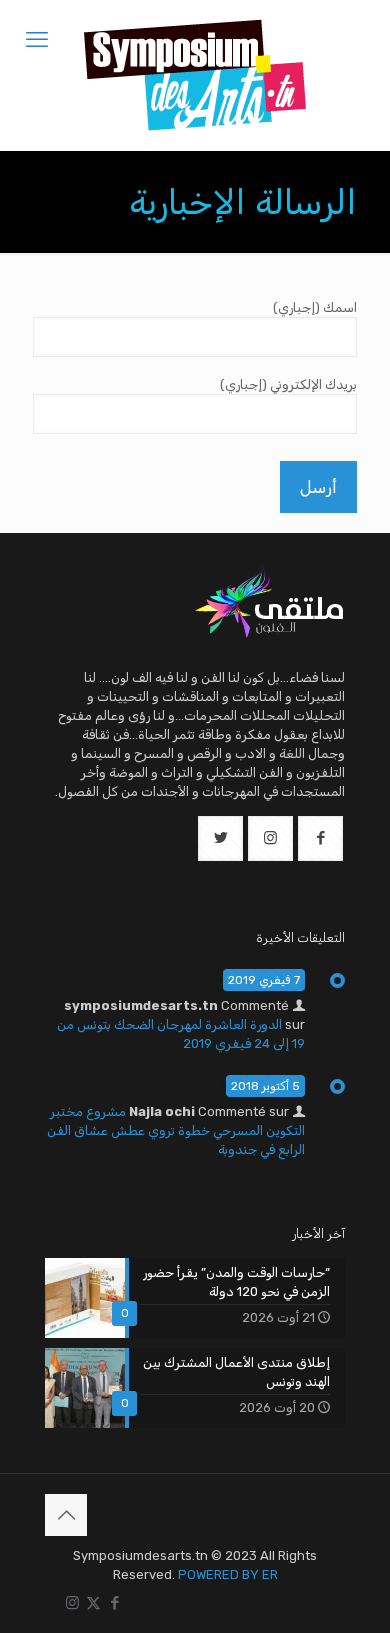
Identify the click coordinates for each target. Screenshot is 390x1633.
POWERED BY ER (228, 1574)
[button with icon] (320, 838)
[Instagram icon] (72, 1603)
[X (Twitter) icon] (93, 1603)
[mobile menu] (37, 40)
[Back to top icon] (66, 1515)
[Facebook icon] (114, 1603)
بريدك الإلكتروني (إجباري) (288, 384)
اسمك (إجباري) (315, 307)
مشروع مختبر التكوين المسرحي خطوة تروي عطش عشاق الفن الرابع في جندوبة (176, 1130)
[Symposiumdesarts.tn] (195, 75)
